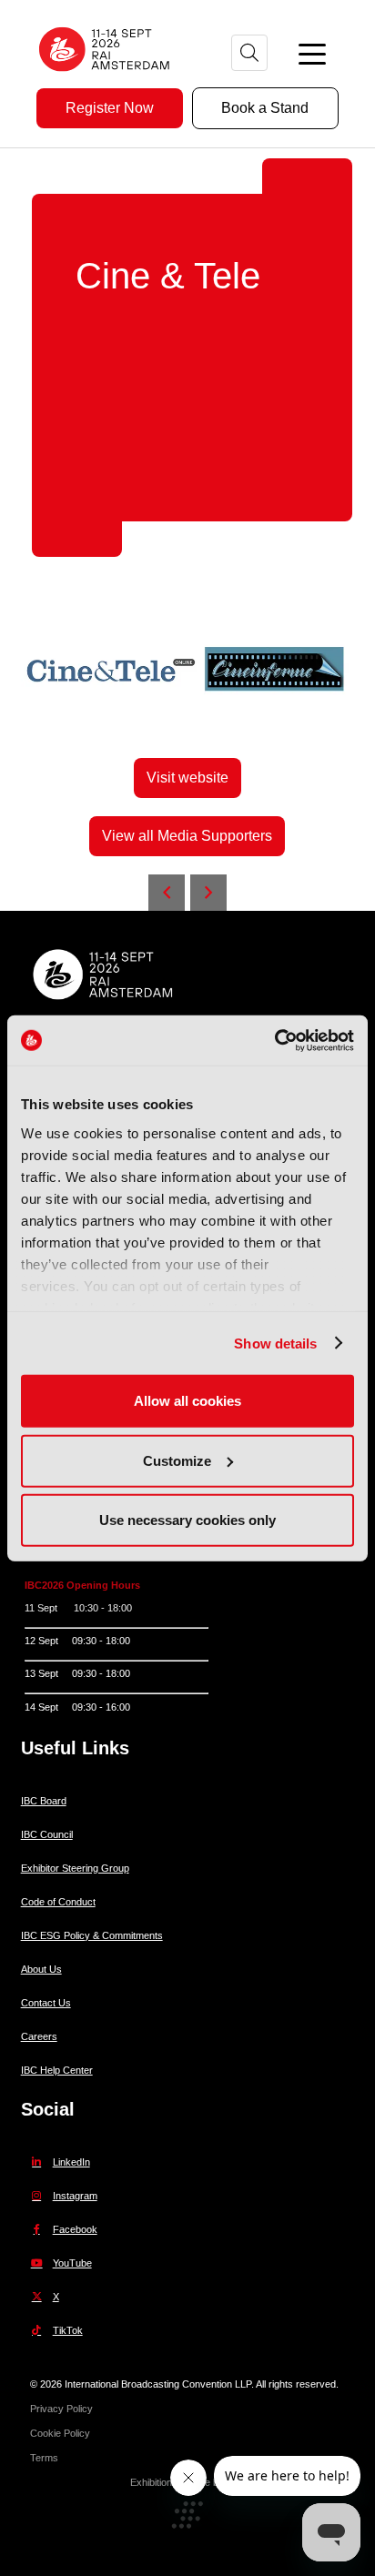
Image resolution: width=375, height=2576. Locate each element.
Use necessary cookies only (187, 1520)
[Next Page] (208, 893)
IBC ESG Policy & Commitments (92, 1935)
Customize (177, 1460)
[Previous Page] (167, 893)
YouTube (72, 2263)
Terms (44, 2458)
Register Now (110, 108)
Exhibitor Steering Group (75, 1868)
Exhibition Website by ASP (187, 2482)
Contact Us (46, 2003)
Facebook (75, 2229)
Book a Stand (265, 108)
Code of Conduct (58, 1902)
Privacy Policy (61, 2409)
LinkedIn (71, 2162)
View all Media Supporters (187, 836)
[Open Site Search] (249, 53)
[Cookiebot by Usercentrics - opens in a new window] (274, 1040)
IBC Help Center (57, 2070)
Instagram (75, 2196)
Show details (275, 1343)
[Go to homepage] (105, 78)
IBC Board (44, 1801)
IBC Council (47, 1834)
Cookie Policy (60, 2433)
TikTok (68, 2330)
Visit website (187, 778)
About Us (41, 1969)
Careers (39, 2036)
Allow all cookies (187, 1401)
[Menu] (312, 53)
